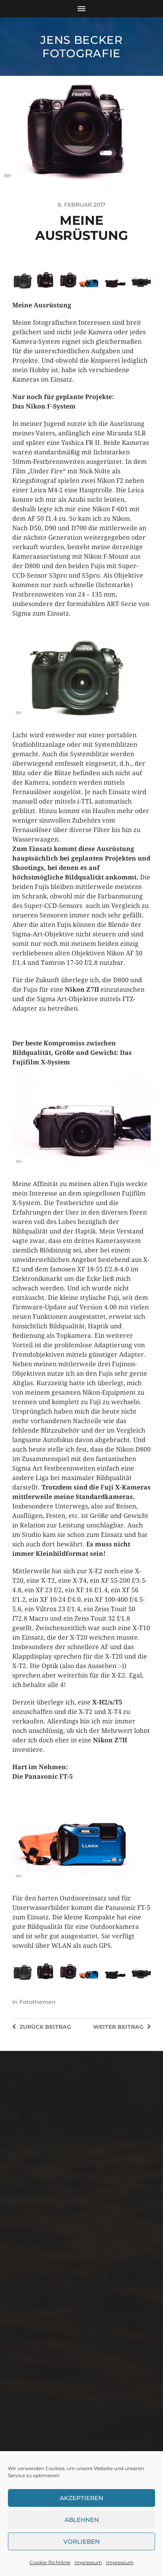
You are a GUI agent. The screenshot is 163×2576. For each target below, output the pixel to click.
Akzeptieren (81, 2498)
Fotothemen (38, 2002)
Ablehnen (82, 2520)
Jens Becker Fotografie (81, 47)
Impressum (88, 2562)
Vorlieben (81, 2541)
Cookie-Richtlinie (50, 2562)
